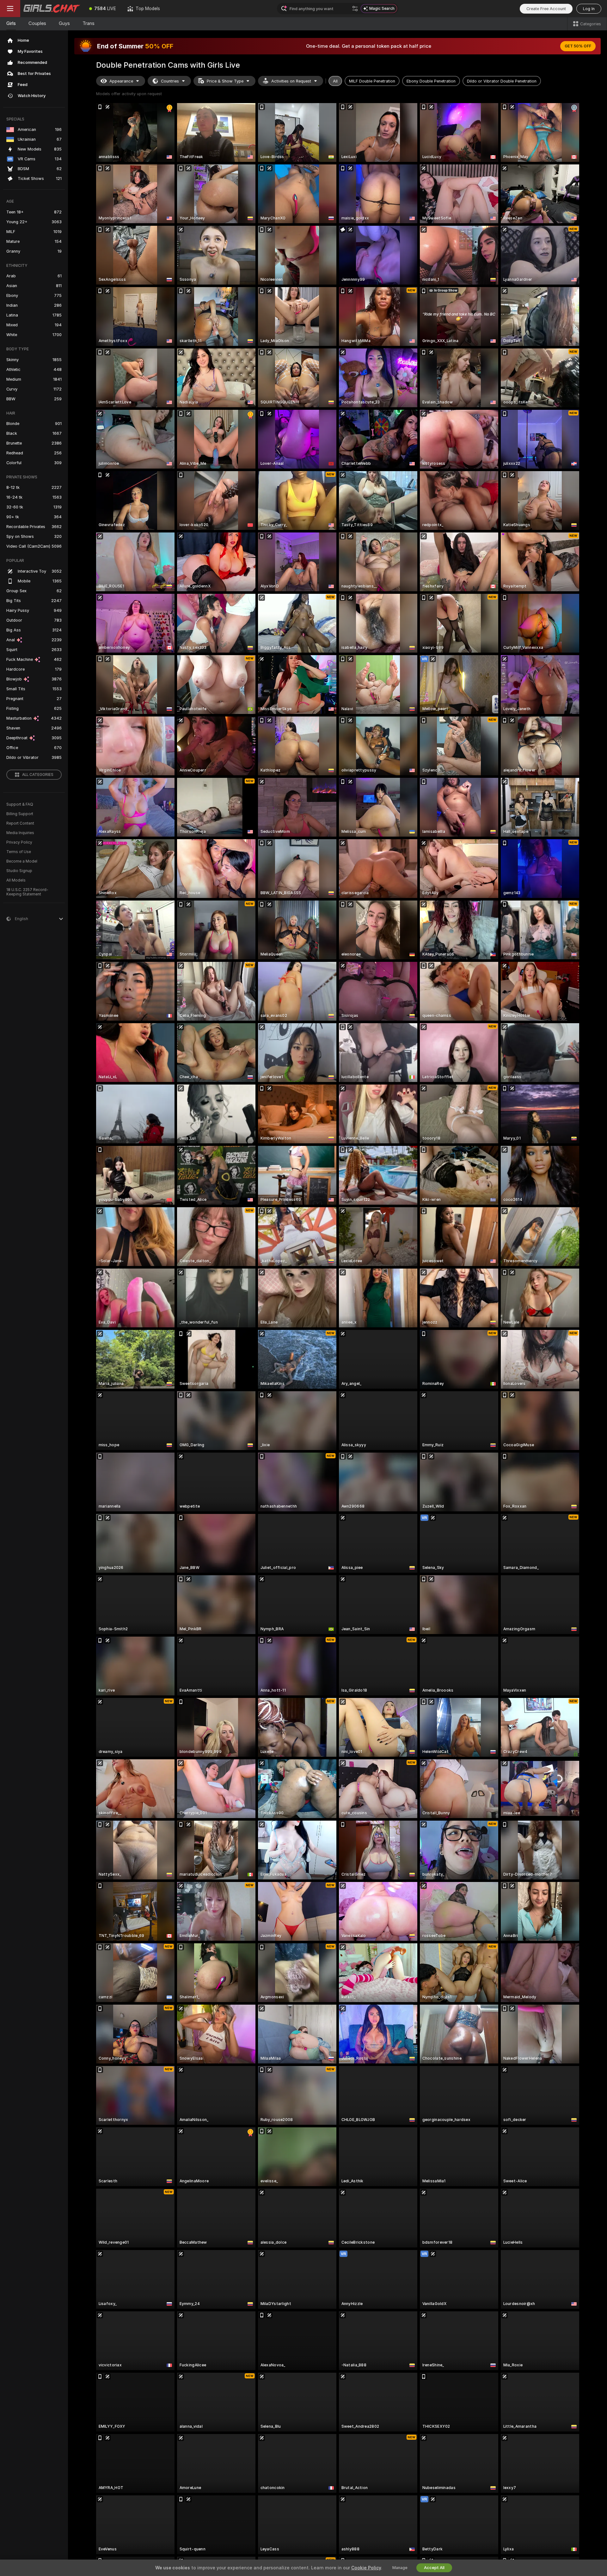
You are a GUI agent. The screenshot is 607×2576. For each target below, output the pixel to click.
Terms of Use (19, 852)
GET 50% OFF (578, 46)
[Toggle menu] (10, 9)
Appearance (121, 81)
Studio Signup (19, 871)
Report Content (20, 823)
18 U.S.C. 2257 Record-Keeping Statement (27, 892)
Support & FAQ (20, 804)
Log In (589, 9)
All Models (16, 880)
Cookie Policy (366, 2568)
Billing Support (20, 814)
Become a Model (22, 861)
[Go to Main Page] (52, 9)
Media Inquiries (20, 833)
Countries (170, 81)
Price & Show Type (225, 81)
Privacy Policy (19, 842)
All (335, 81)
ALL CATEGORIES (38, 775)
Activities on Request (291, 81)
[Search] (355, 9)
